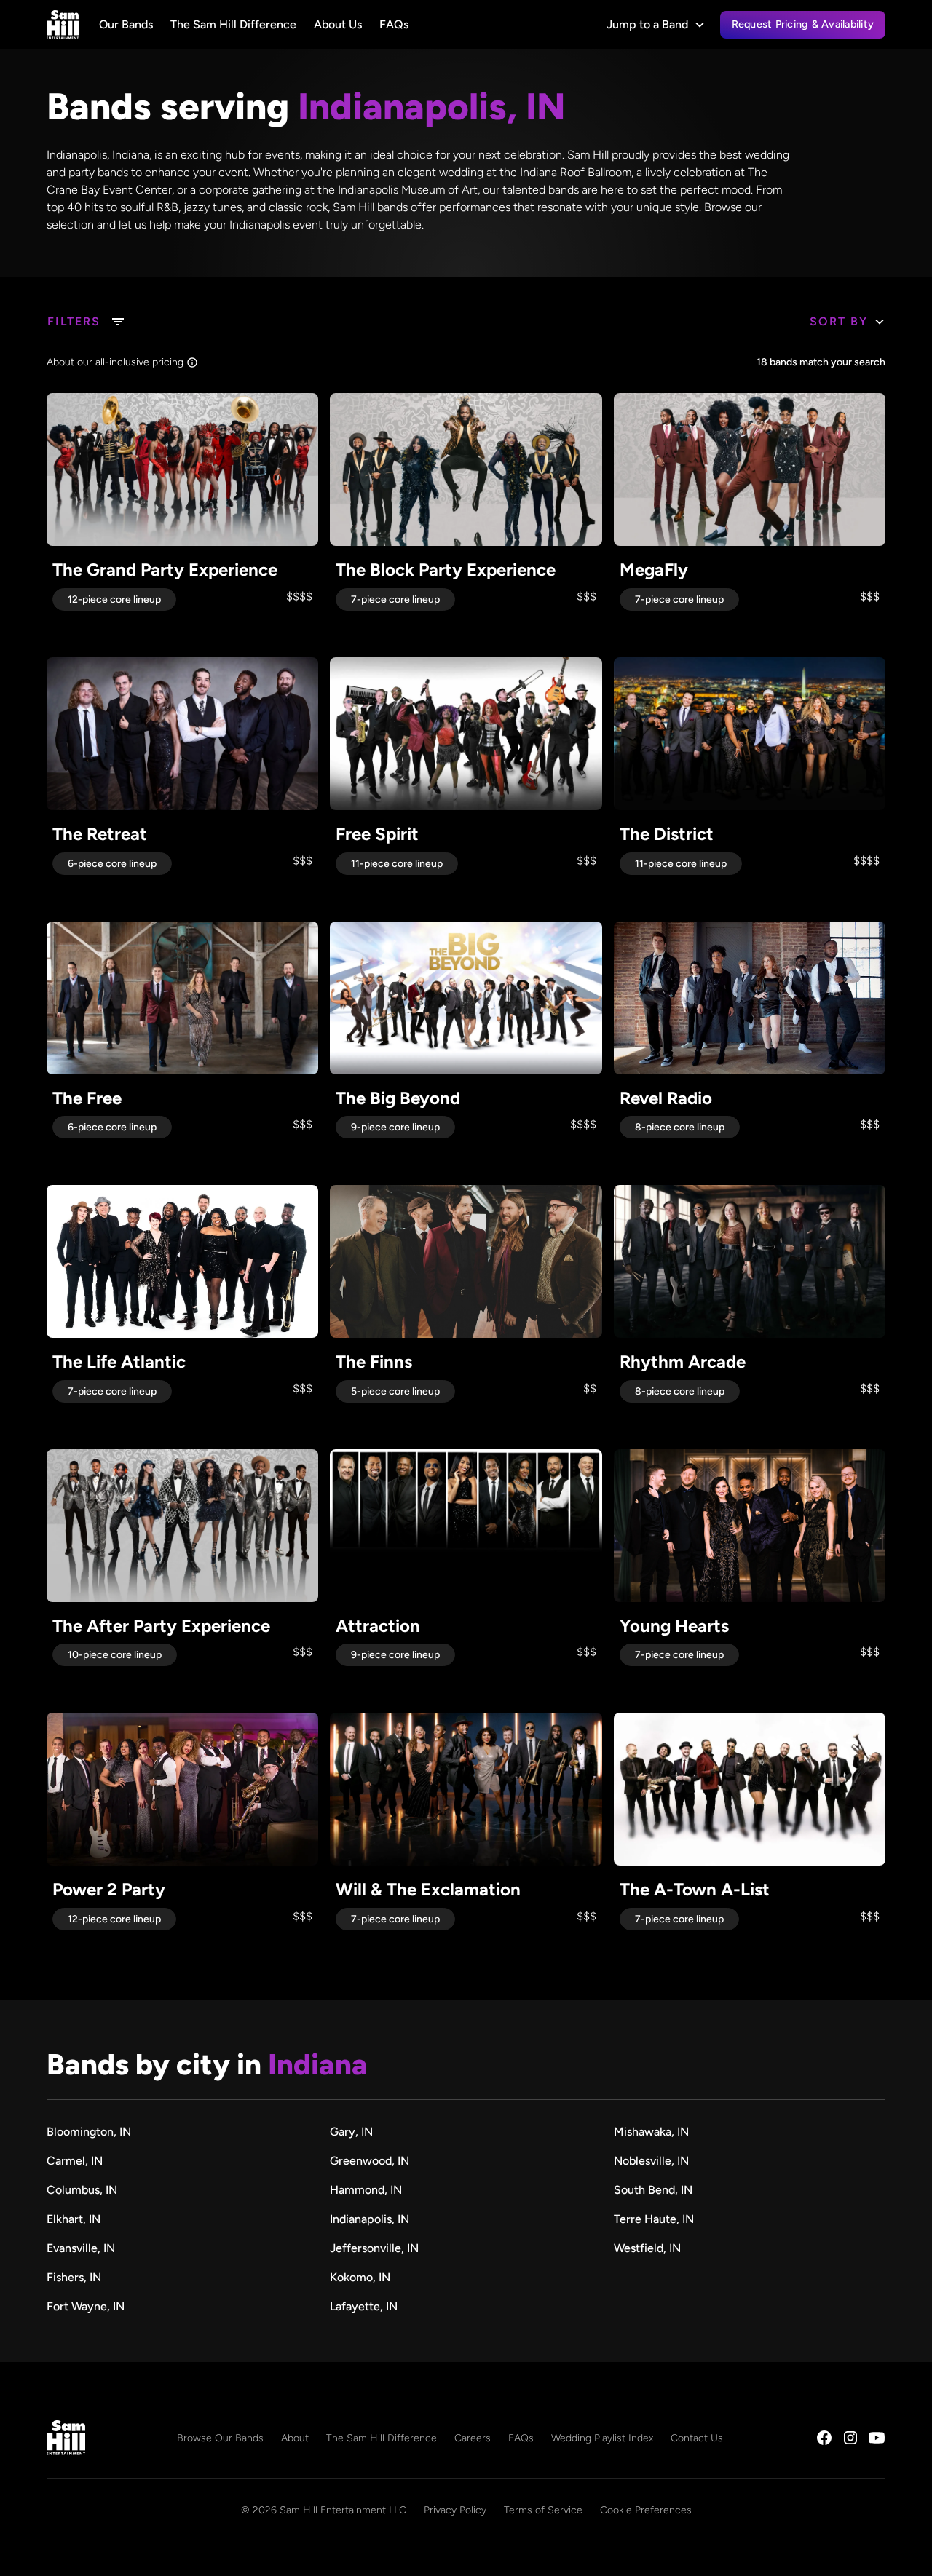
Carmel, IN (75, 2161)
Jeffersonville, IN (374, 2248)
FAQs (394, 24)
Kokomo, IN (360, 2277)
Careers (473, 2438)
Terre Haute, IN (654, 2219)
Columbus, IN (82, 2190)
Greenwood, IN (370, 2161)
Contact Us (697, 2438)
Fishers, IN (74, 2277)
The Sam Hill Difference (233, 24)
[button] (656, 25)
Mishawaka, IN (651, 2132)
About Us (338, 24)
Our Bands (126, 24)
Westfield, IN (647, 2248)
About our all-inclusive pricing (115, 362)
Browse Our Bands (220, 2438)
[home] (63, 25)
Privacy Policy (455, 2510)
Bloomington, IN (89, 2132)
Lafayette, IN (364, 2306)
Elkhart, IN (74, 2219)
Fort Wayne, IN (86, 2306)
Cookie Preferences (646, 2510)
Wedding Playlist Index (602, 2438)
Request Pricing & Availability (803, 24)
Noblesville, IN (651, 2161)
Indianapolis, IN (370, 2219)
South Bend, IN (653, 2190)
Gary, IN (351, 2132)
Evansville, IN (81, 2248)
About (295, 2438)
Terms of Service (543, 2510)
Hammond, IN (366, 2190)
